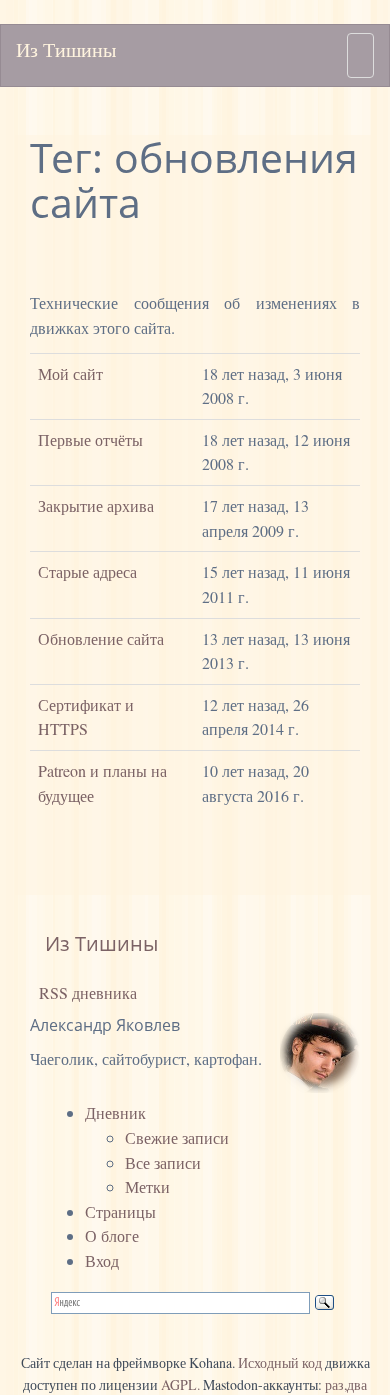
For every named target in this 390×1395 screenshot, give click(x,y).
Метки (147, 1186)
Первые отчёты (90, 439)
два (357, 1384)
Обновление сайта (101, 638)
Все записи (163, 1162)
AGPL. (180, 1384)
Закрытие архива (96, 505)
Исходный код (280, 1362)
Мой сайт (70, 373)
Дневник (115, 1112)
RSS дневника (86, 992)
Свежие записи (177, 1137)
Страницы (120, 1211)
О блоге (112, 1235)
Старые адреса (87, 571)
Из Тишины (66, 49)
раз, (336, 1384)
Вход (102, 1260)
